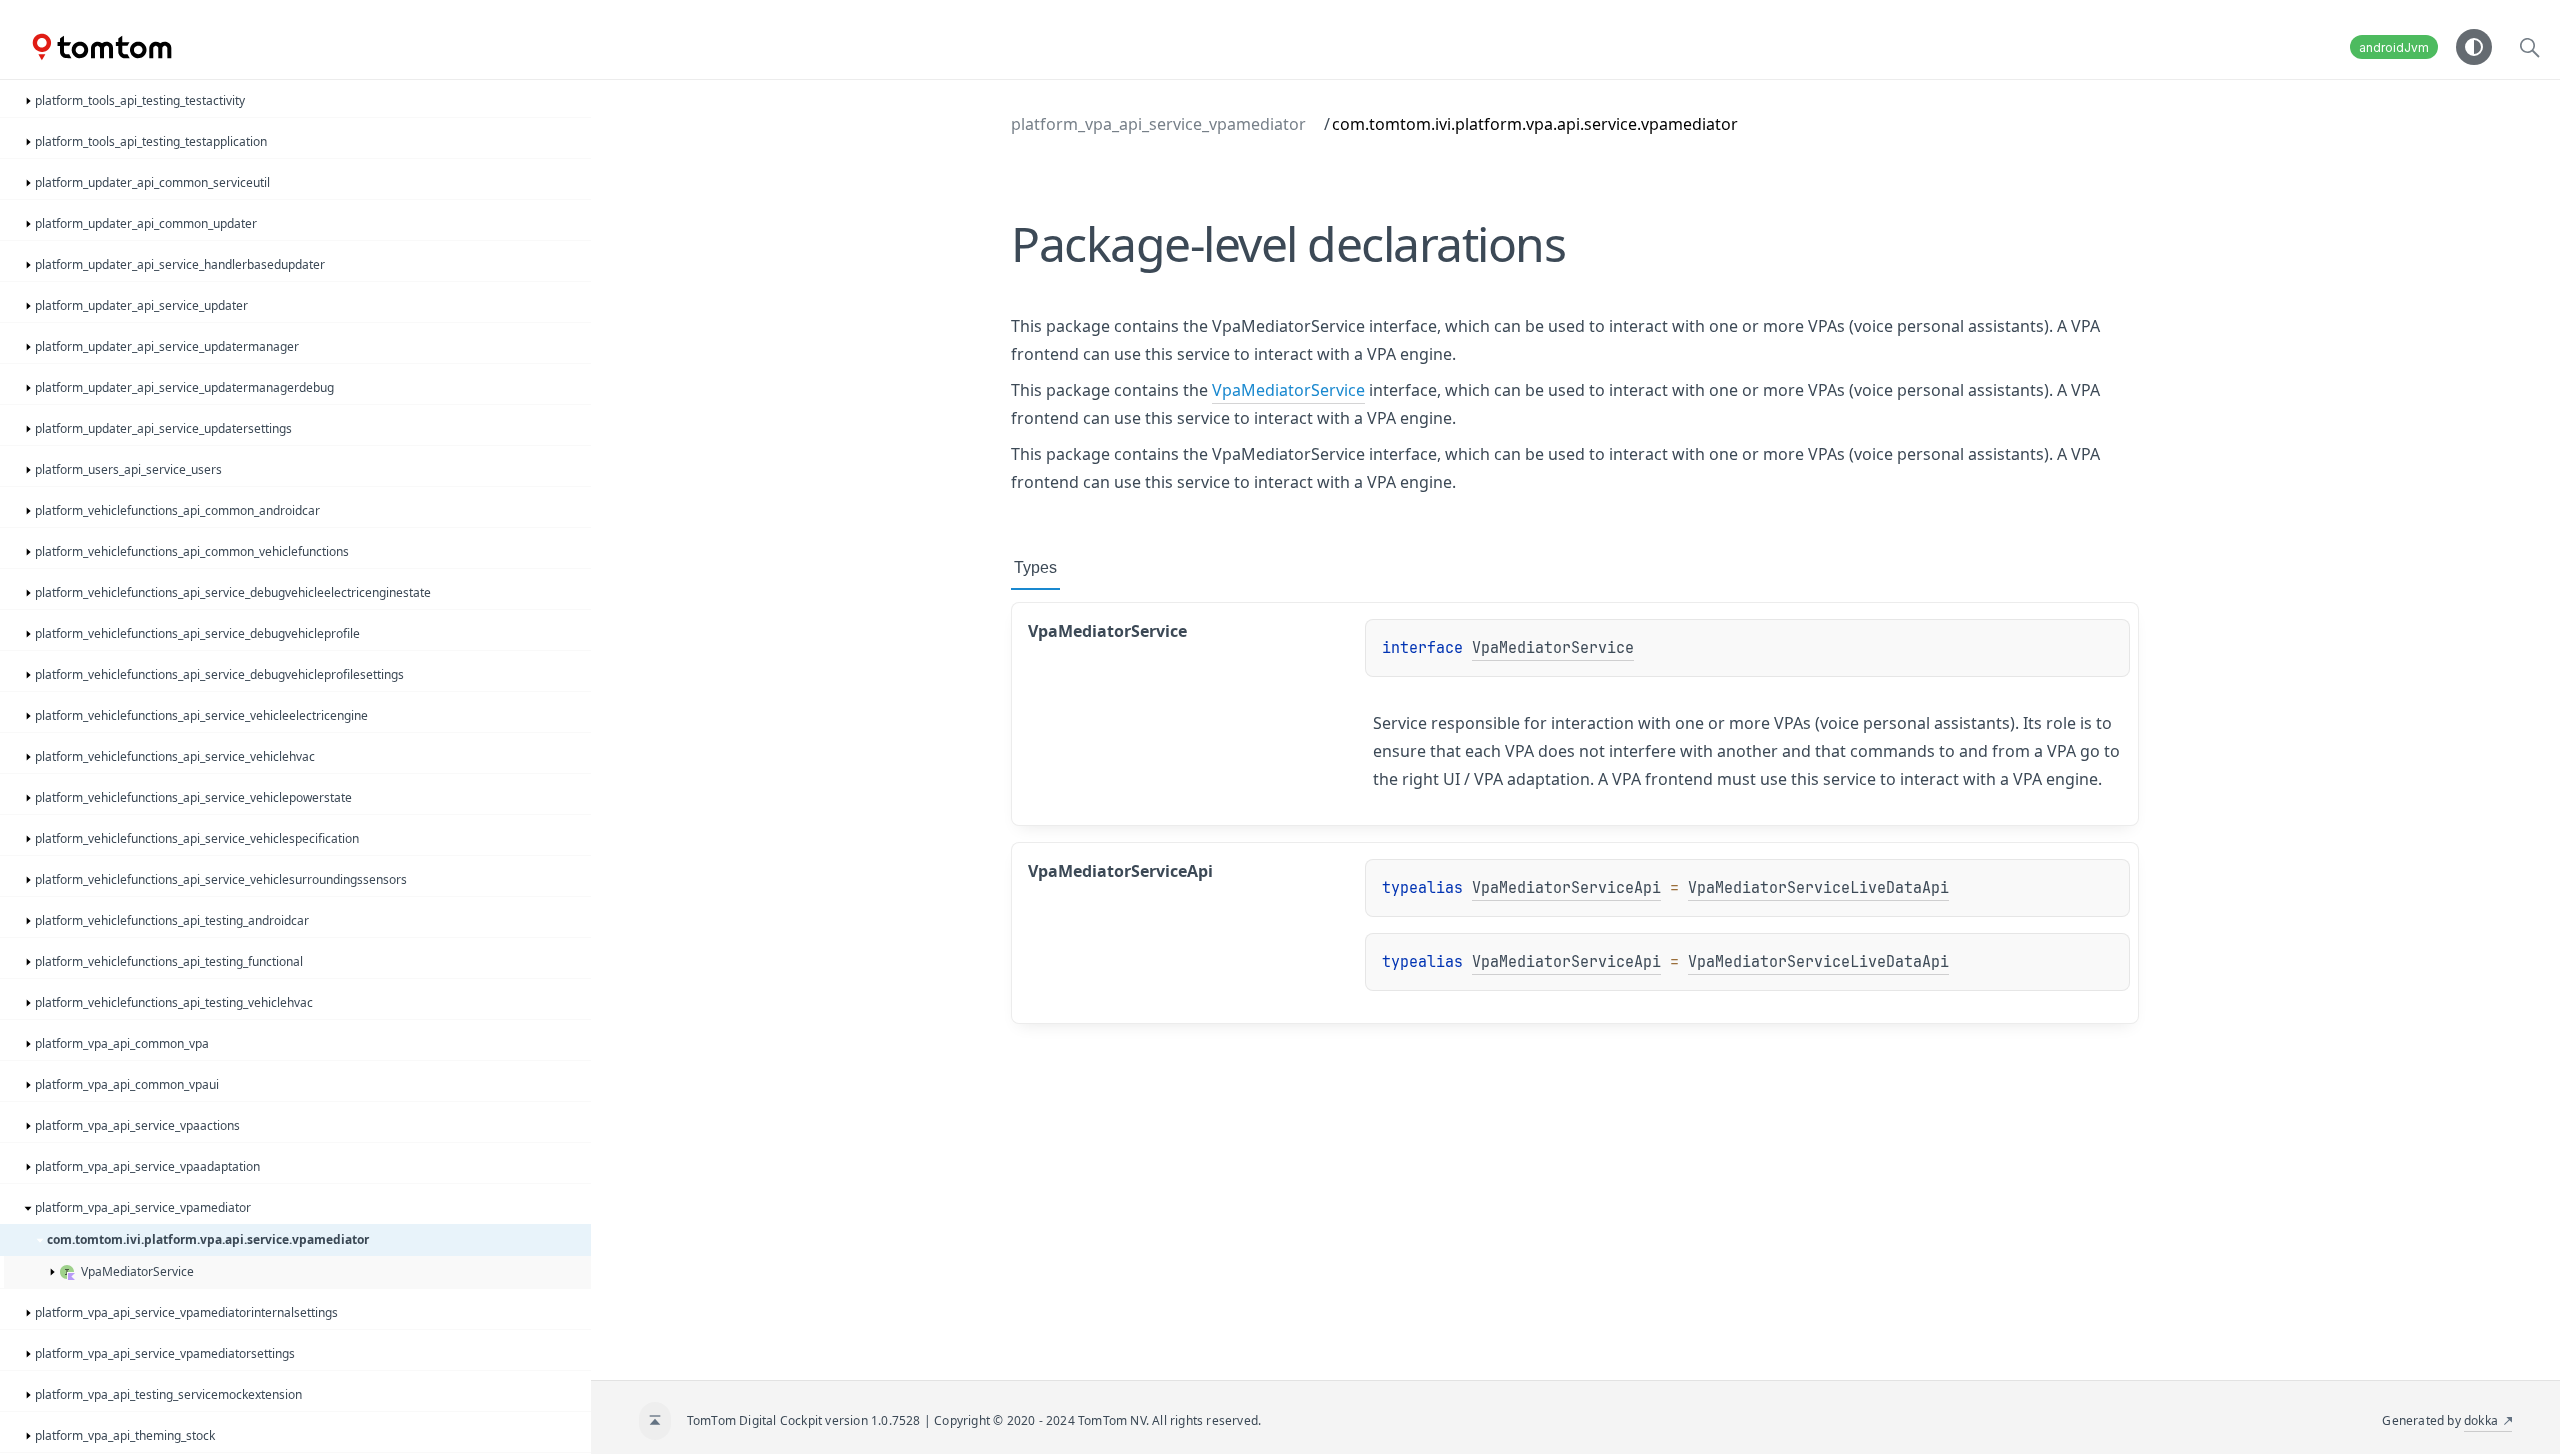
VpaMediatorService (1288, 390)
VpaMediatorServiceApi (1566, 888)
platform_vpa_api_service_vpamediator (1158, 124)
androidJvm (2394, 47)
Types (1035, 567)
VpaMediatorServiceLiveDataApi (1818, 888)
